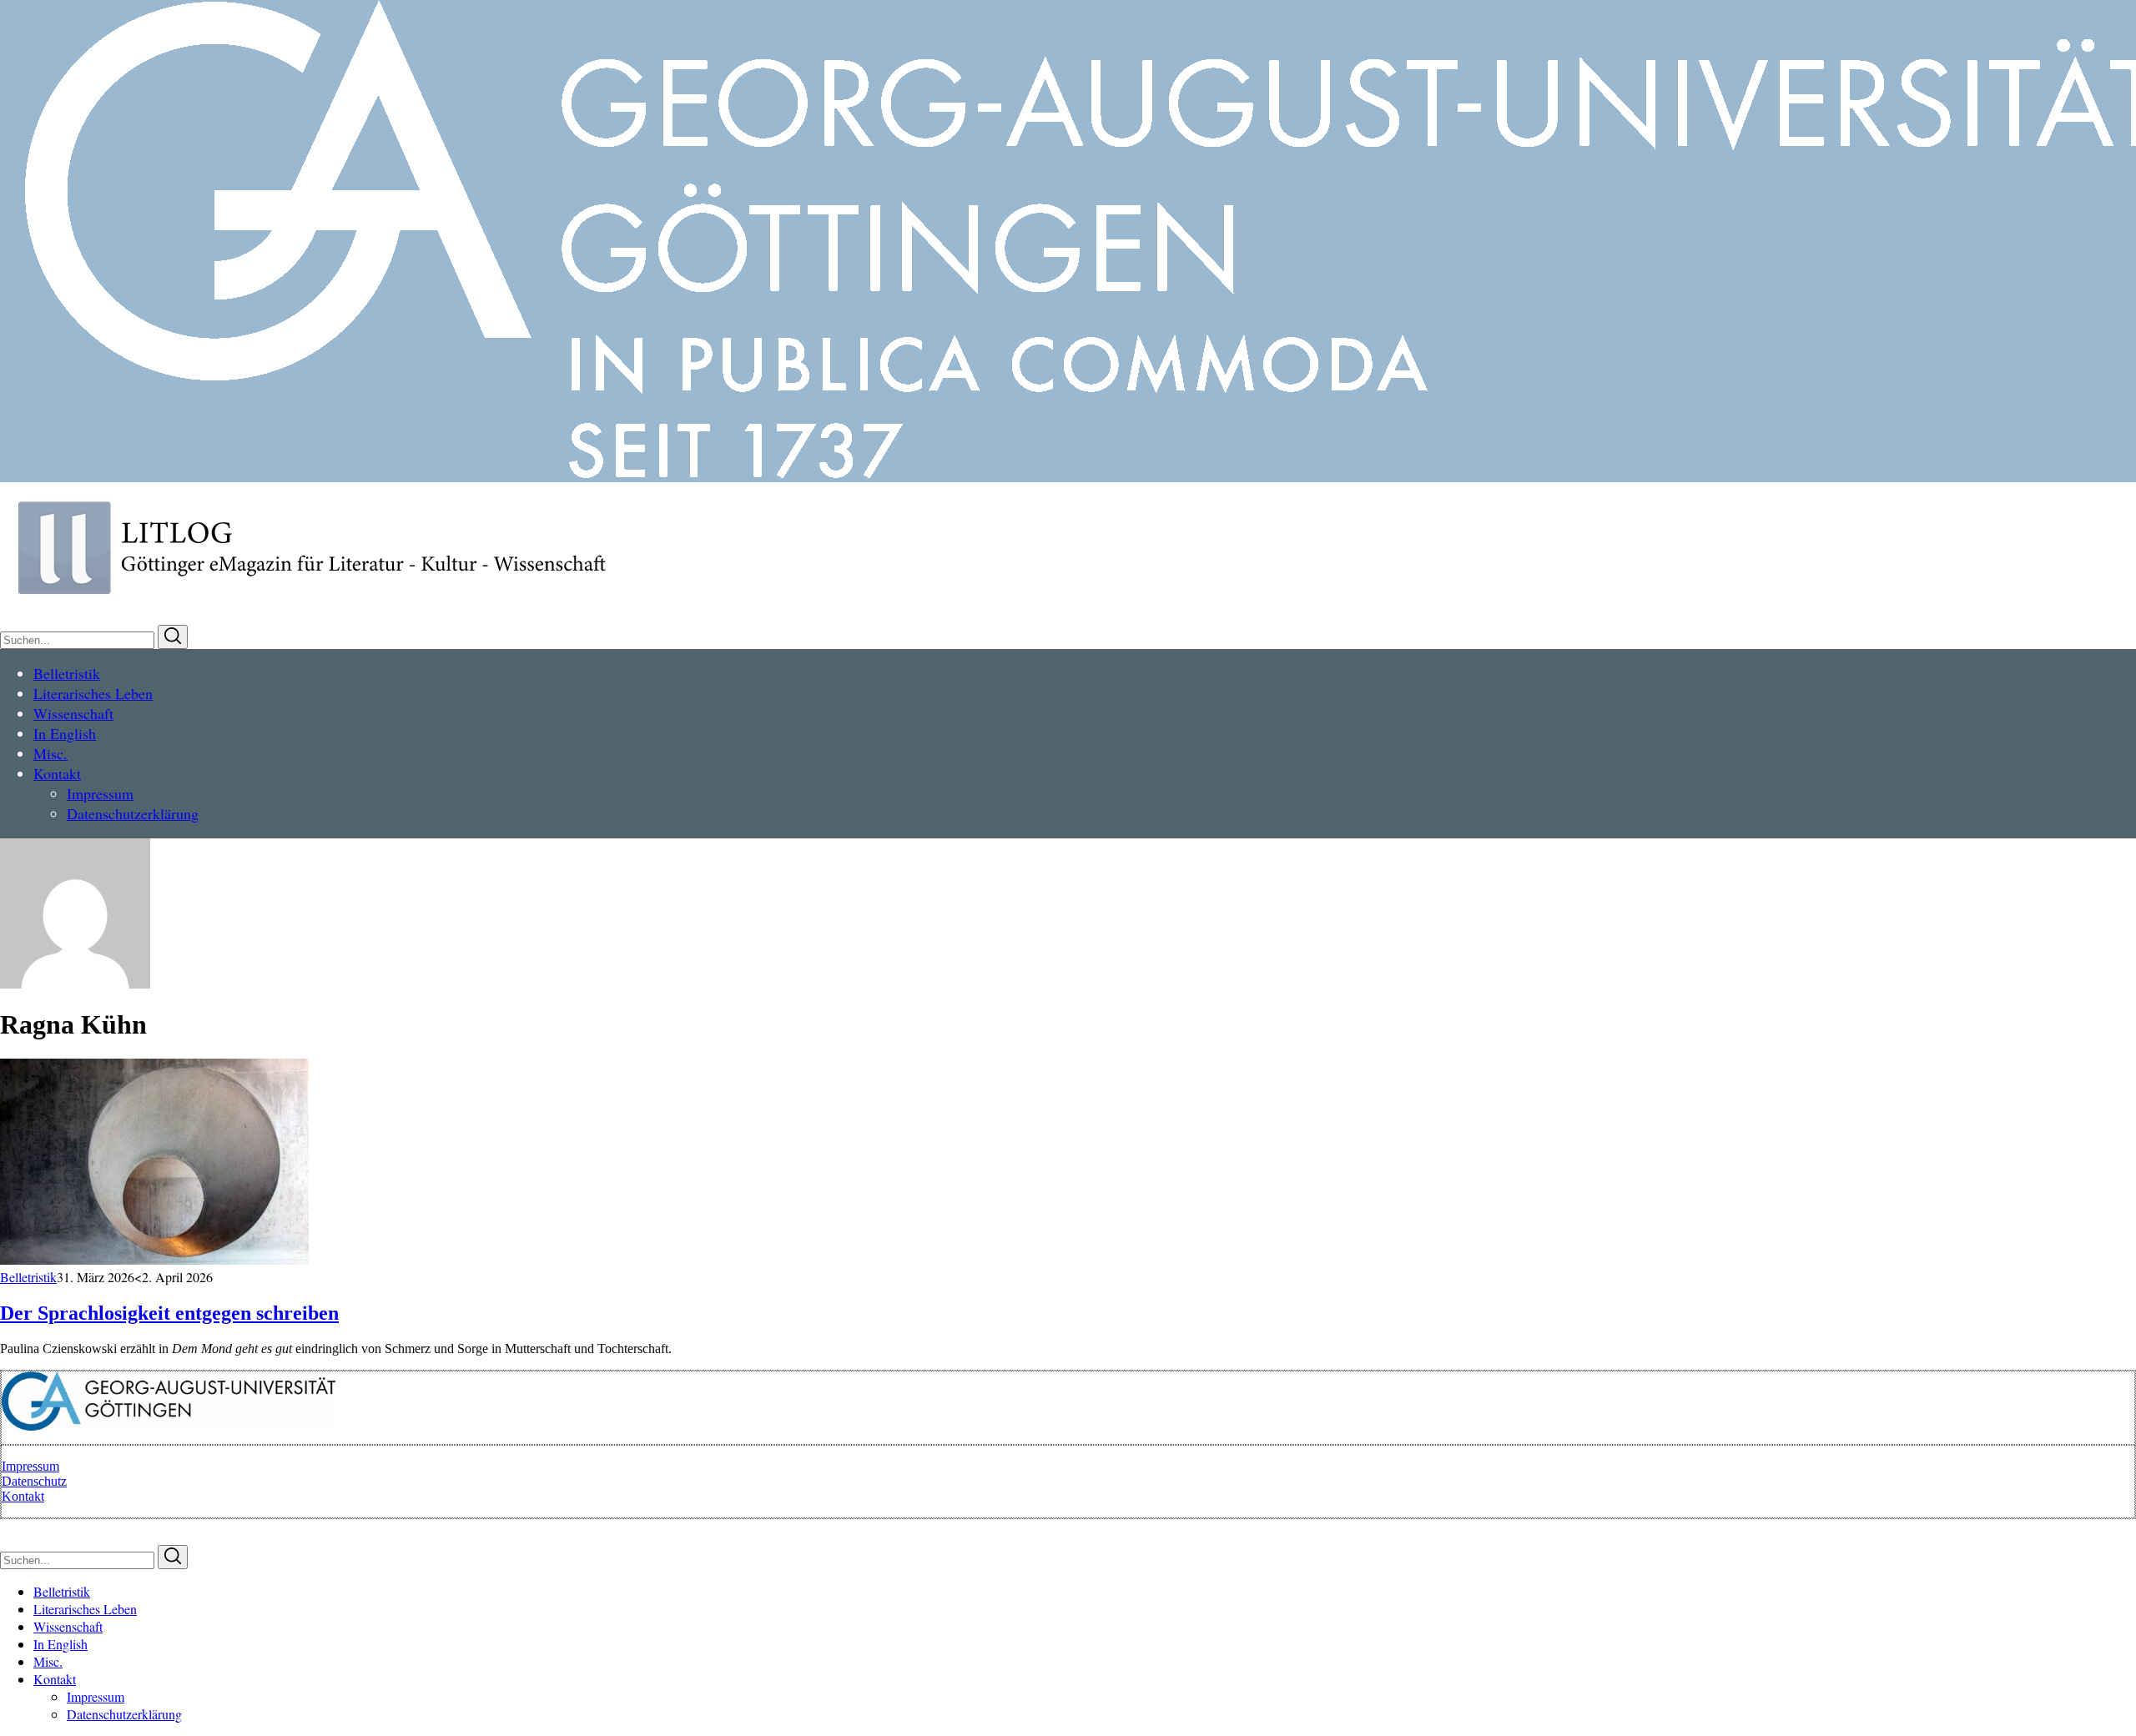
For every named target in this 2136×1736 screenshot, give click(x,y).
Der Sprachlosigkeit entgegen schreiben (169, 1313)
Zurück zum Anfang (54, 1528)
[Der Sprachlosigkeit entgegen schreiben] (154, 1260)
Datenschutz (34, 1481)
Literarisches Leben (85, 1609)
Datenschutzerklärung (124, 1714)
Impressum (30, 1466)
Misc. (48, 1661)
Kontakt (23, 1496)
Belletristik (28, 1277)
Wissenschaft (68, 1626)
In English (60, 1644)
